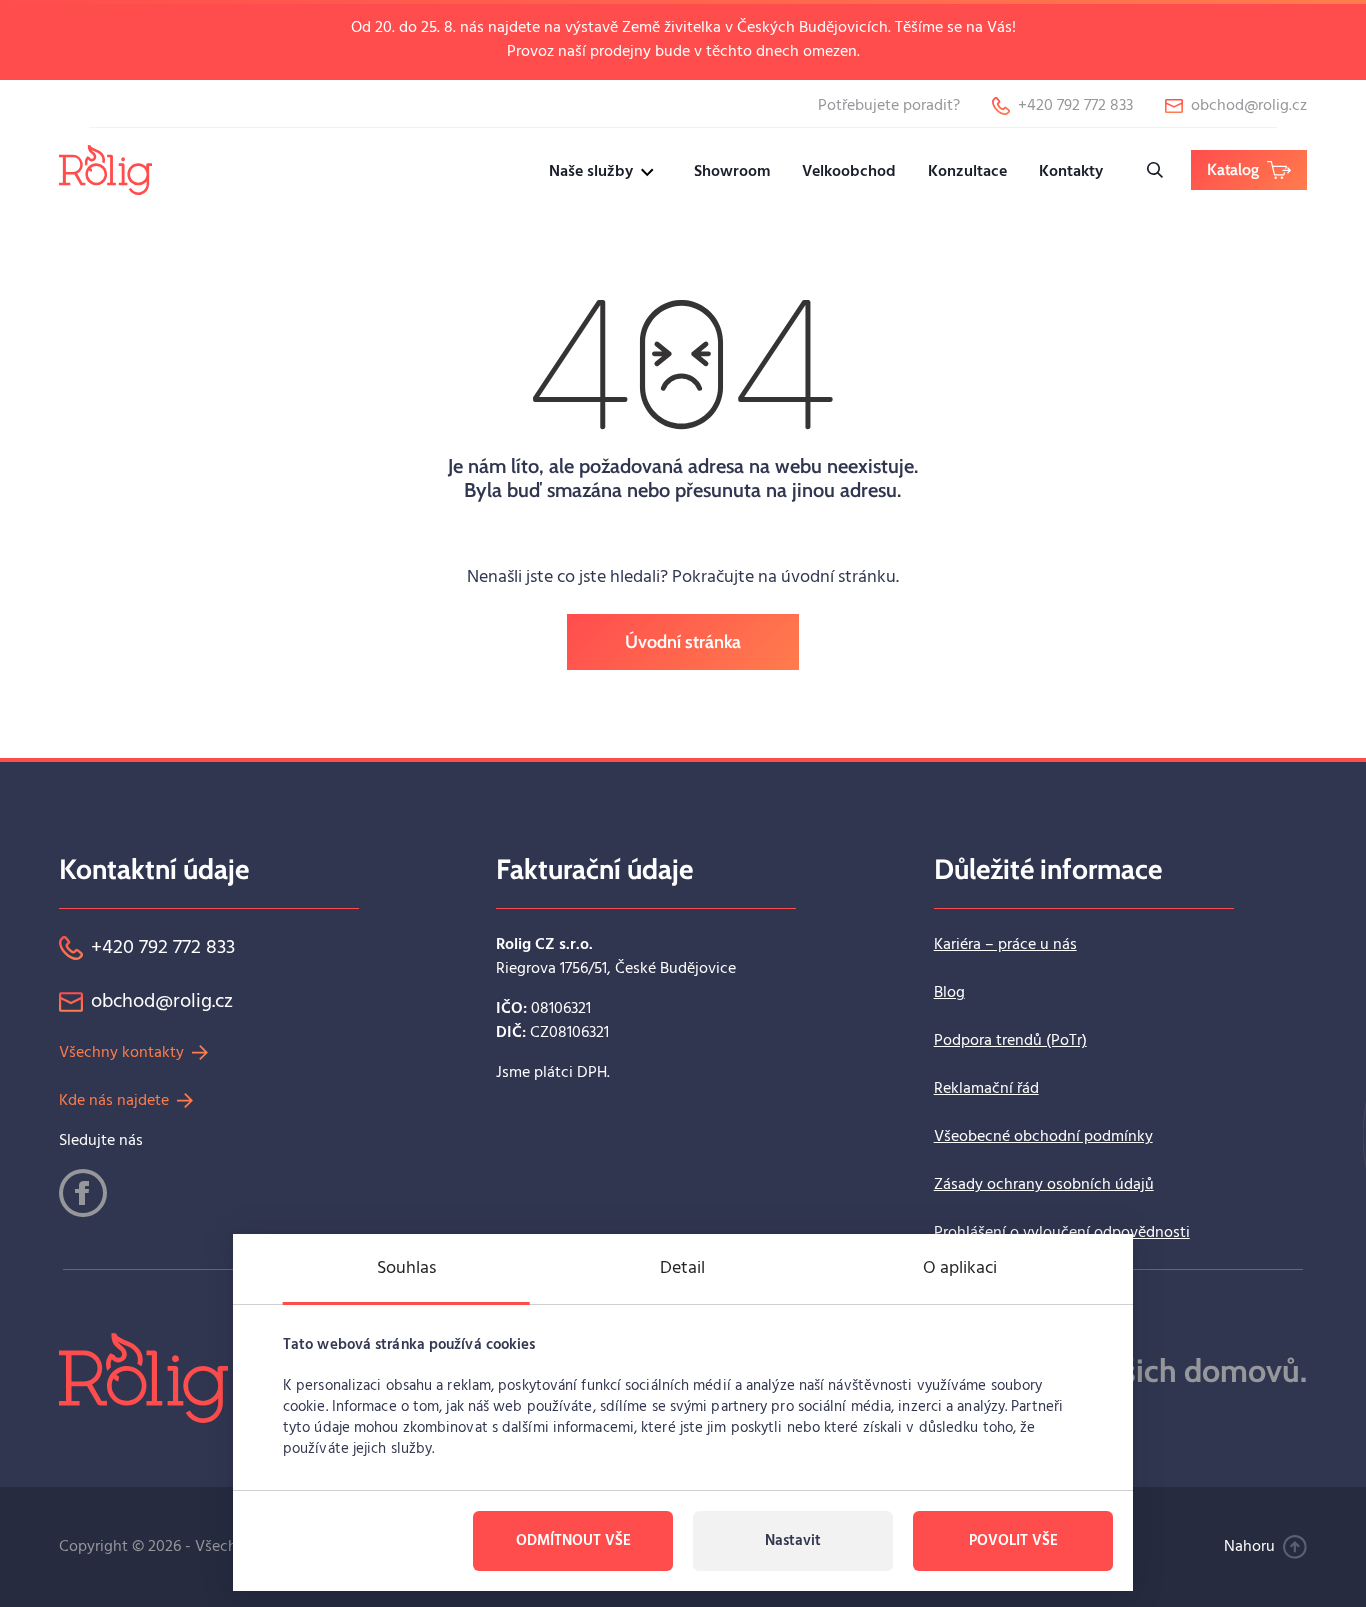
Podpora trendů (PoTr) (1010, 1041)
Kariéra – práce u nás (1005, 945)
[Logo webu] (105, 169)
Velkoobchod (849, 172)
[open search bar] (1155, 170)
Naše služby (591, 172)
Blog (949, 993)
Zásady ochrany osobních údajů (1044, 1185)
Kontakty (1071, 172)
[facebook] (83, 1193)
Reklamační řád (986, 1089)
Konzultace (967, 172)
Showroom (732, 172)
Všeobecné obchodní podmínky (1043, 1137)
